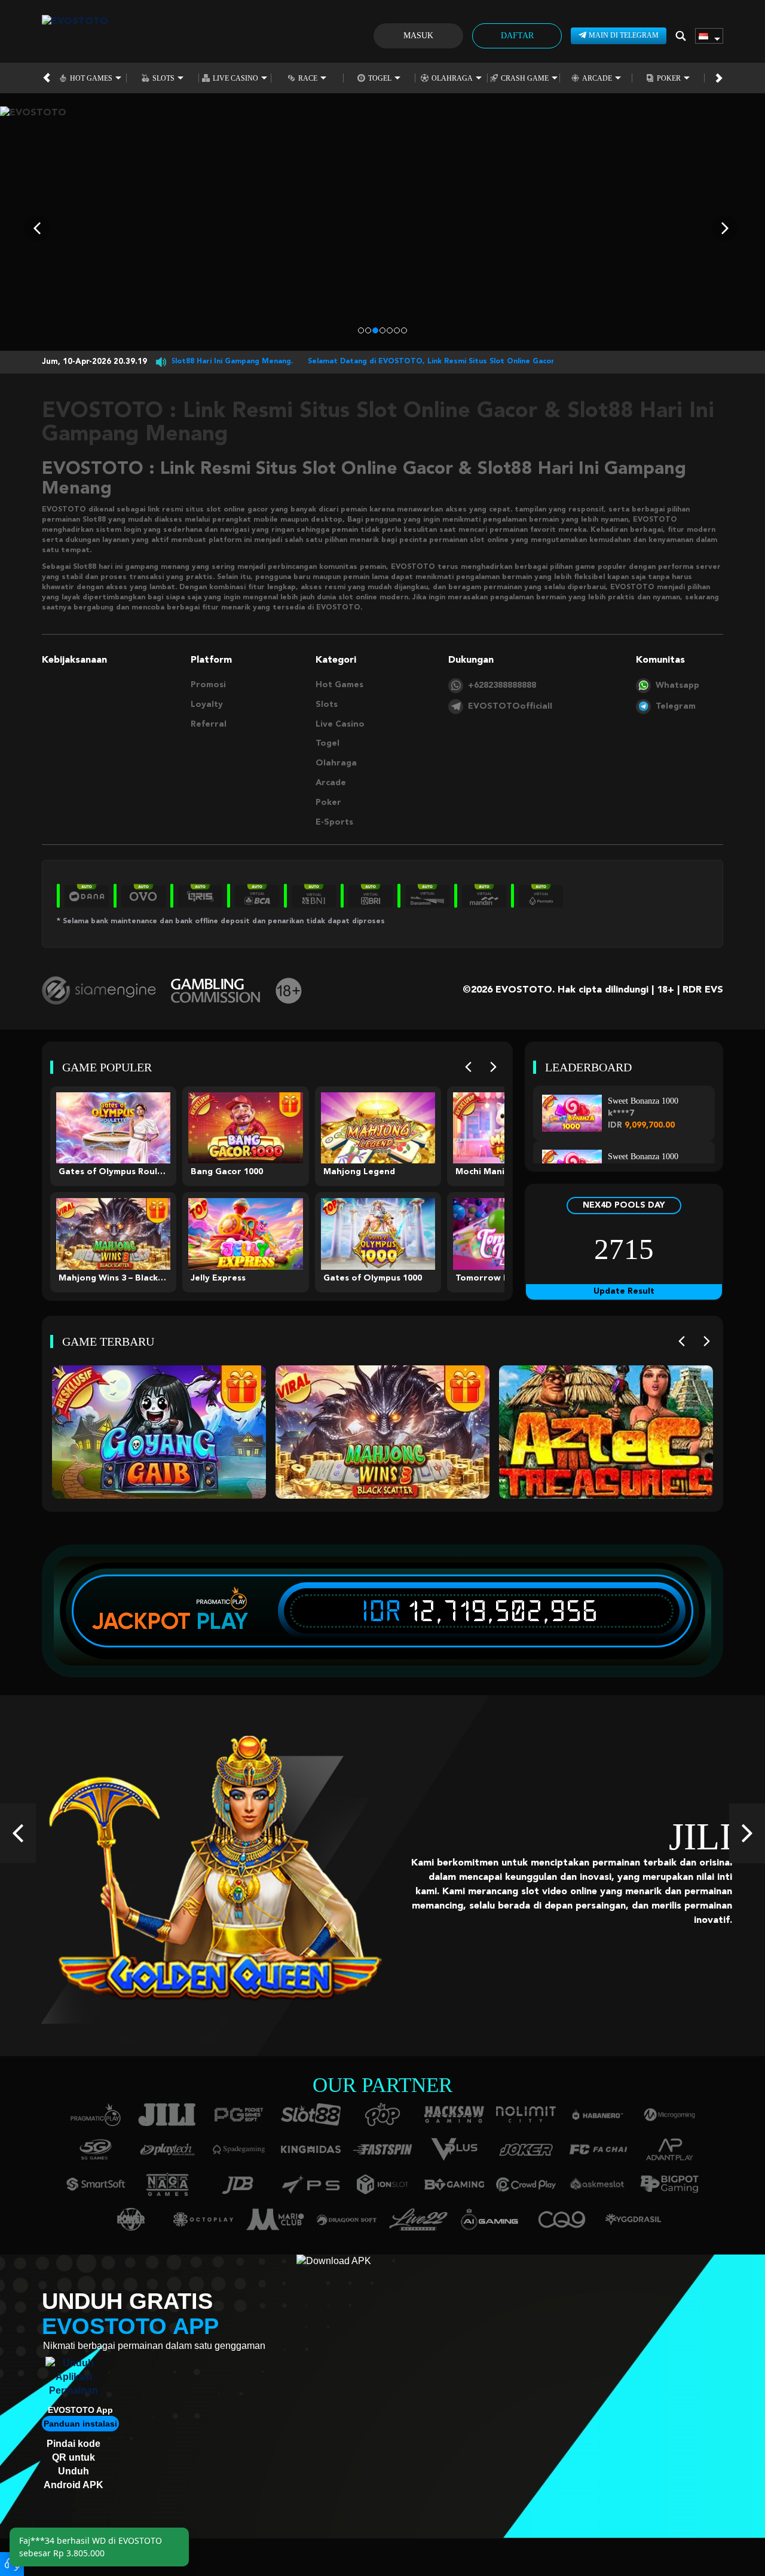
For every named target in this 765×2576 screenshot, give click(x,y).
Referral (209, 724)
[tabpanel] (382, 229)
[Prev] (468, 1068)
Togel (380, 78)
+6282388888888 (502, 685)
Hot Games (91, 78)
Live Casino (235, 78)
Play (222, 1621)
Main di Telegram (624, 35)
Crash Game (525, 78)
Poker (669, 78)
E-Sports (334, 822)
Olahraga (452, 78)
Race (308, 78)
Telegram (676, 706)
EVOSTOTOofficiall (510, 706)
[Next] (493, 1068)
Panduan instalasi (80, 2424)
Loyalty (207, 705)
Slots (163, 78)
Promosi (208, 685)
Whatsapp (677, 685)
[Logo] (75, 36)
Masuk (418, 36)
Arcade (597, 78)
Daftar (517, 36)
